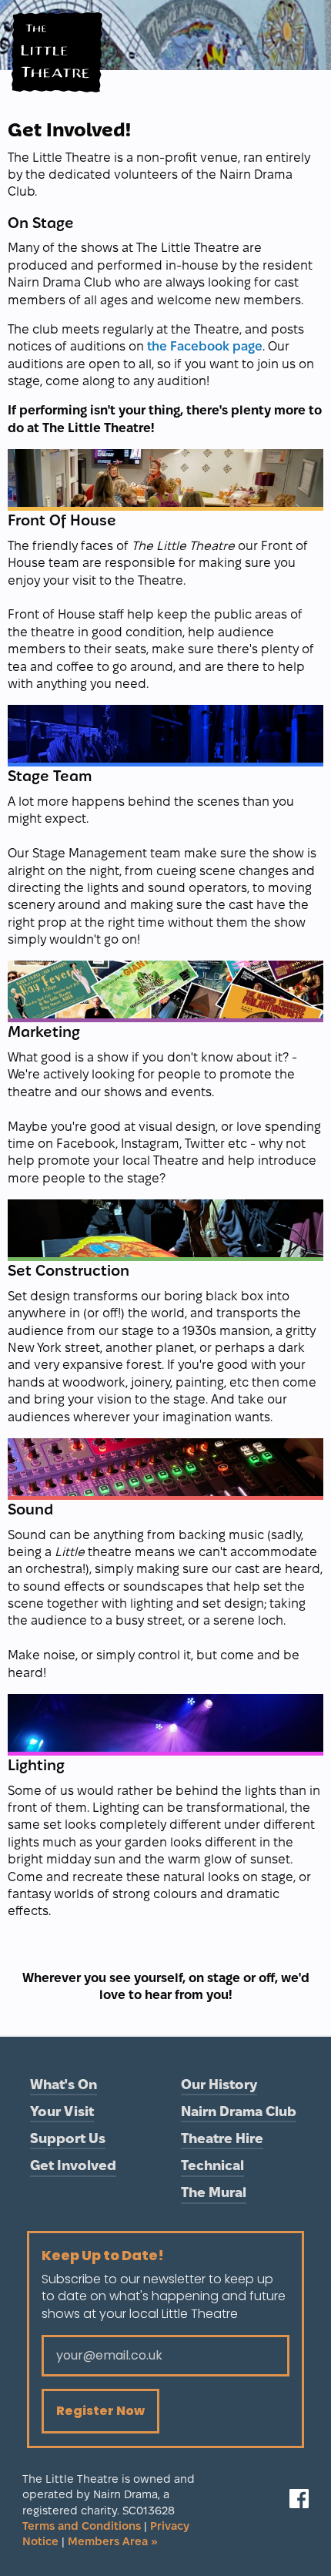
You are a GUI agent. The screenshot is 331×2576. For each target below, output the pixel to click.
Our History (219, 2084)
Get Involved (73, 2165)
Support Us (68, 2138)
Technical (212, 2165)
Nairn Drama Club (239, 2111)
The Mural (214, 2192)
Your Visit (62, 2111)
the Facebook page (205, 346)
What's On (64, 2084)
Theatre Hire (222, 2138)
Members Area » (113, 2541)
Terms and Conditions (82, 2526)
